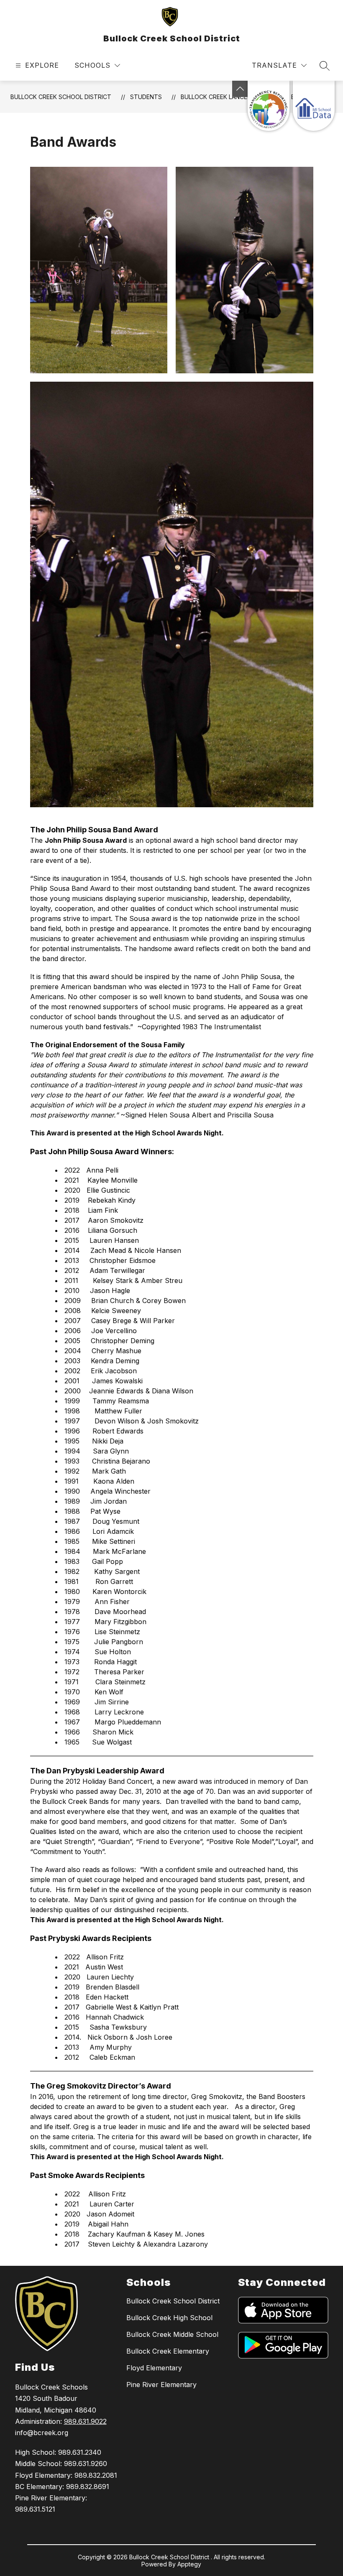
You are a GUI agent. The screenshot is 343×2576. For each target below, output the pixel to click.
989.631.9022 (85, 2421)
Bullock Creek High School (169, 2318)
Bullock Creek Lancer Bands (227, 97)
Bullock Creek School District (61, 97)
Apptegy (189, 2564)
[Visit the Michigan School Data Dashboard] (314, 106)
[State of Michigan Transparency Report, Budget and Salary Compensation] (269, 106)
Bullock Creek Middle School (172, 2334)
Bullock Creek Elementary (168, 2351)
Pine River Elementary (161, 2385)
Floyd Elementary (154, 2368)
